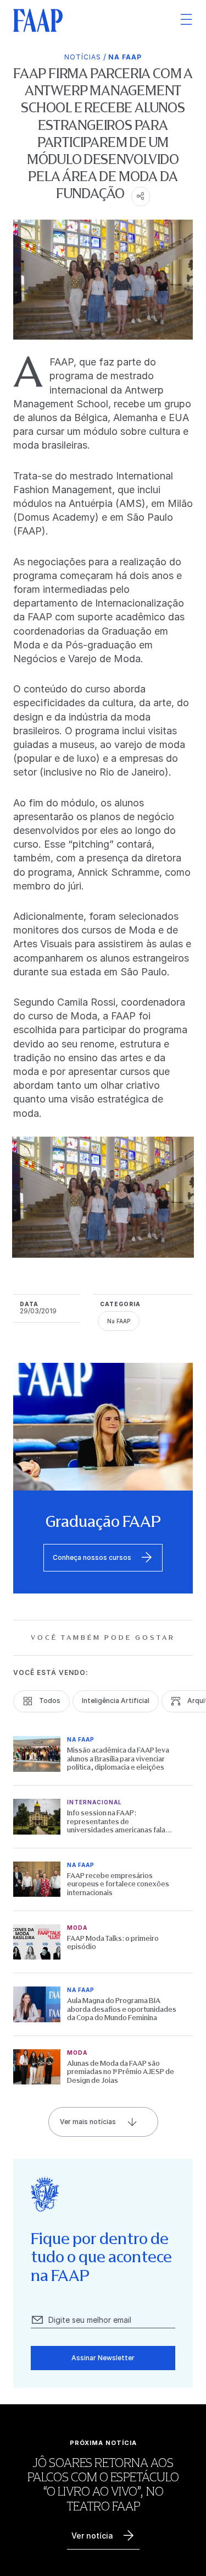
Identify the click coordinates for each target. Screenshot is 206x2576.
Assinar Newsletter (103, 2358)
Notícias (83, 57)
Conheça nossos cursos (92, 1557)
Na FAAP (125, 57)
